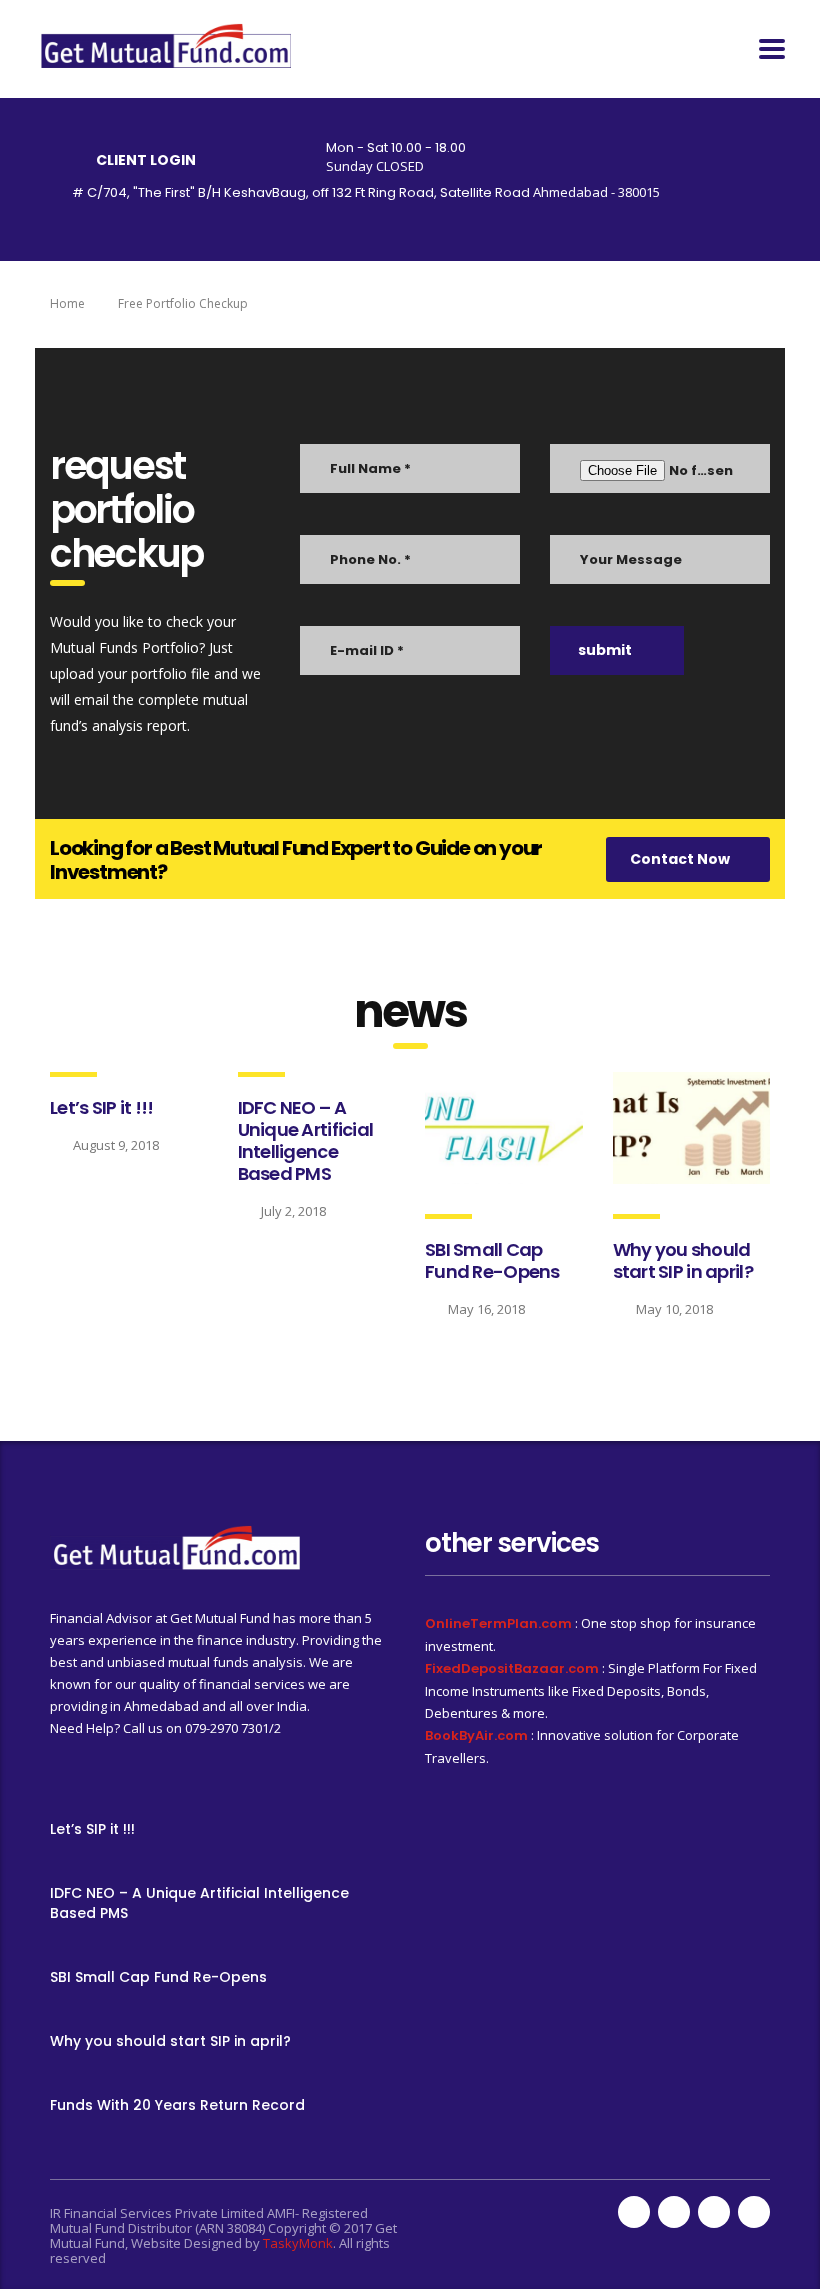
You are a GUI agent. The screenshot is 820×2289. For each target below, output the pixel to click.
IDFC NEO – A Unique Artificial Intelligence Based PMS (306, 1140)
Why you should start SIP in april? (683, 1260)
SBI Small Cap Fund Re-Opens (492, 1260)
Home (67, 303)
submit (605, 650)
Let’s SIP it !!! (101, 1107)
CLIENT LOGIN (146, 160)
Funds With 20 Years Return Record (177, 2105)
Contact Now (680, 859)
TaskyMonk (298, 2243)
